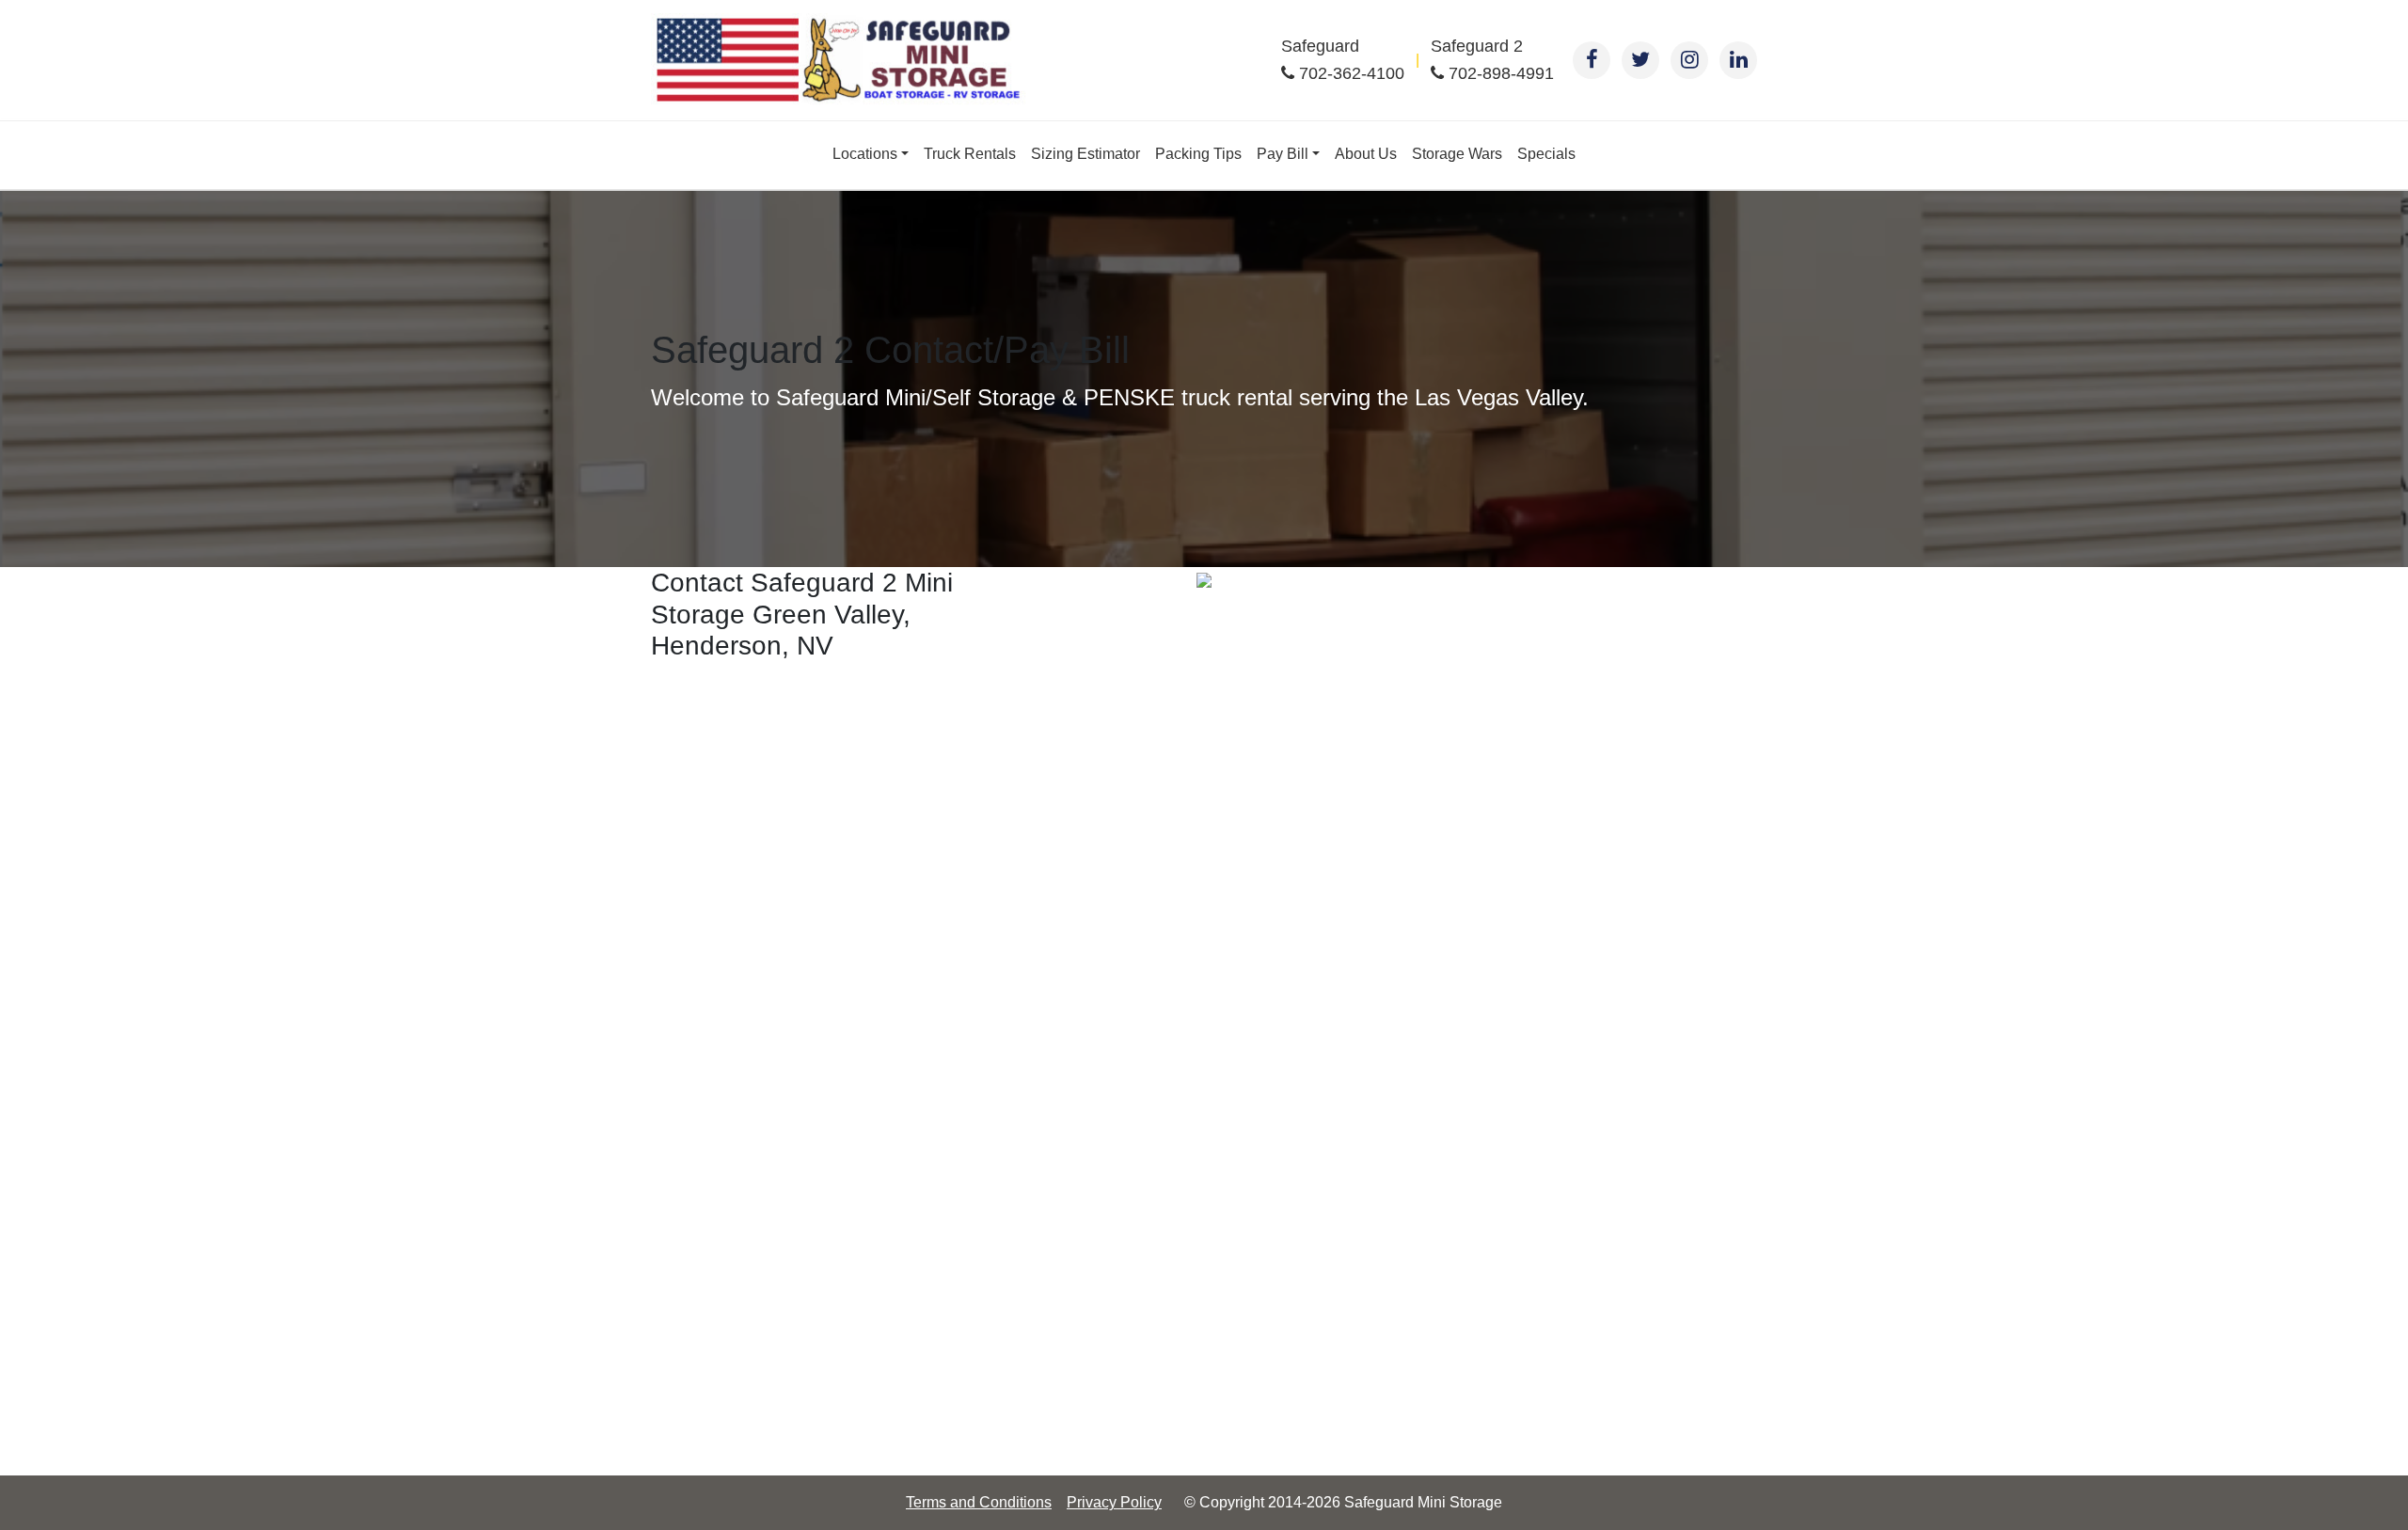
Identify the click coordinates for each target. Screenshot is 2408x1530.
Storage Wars (1457, 154)
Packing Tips (1198, 154)
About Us (1366, 154)
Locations (865, 154)
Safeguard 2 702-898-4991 (1492, 60)
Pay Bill (1283, 154)
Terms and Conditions (979, 1502)
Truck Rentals (970, 154)
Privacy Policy (1114, 1502)
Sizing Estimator (1085, 154)
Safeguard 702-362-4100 (1343, 60)
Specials (1546, 154)
